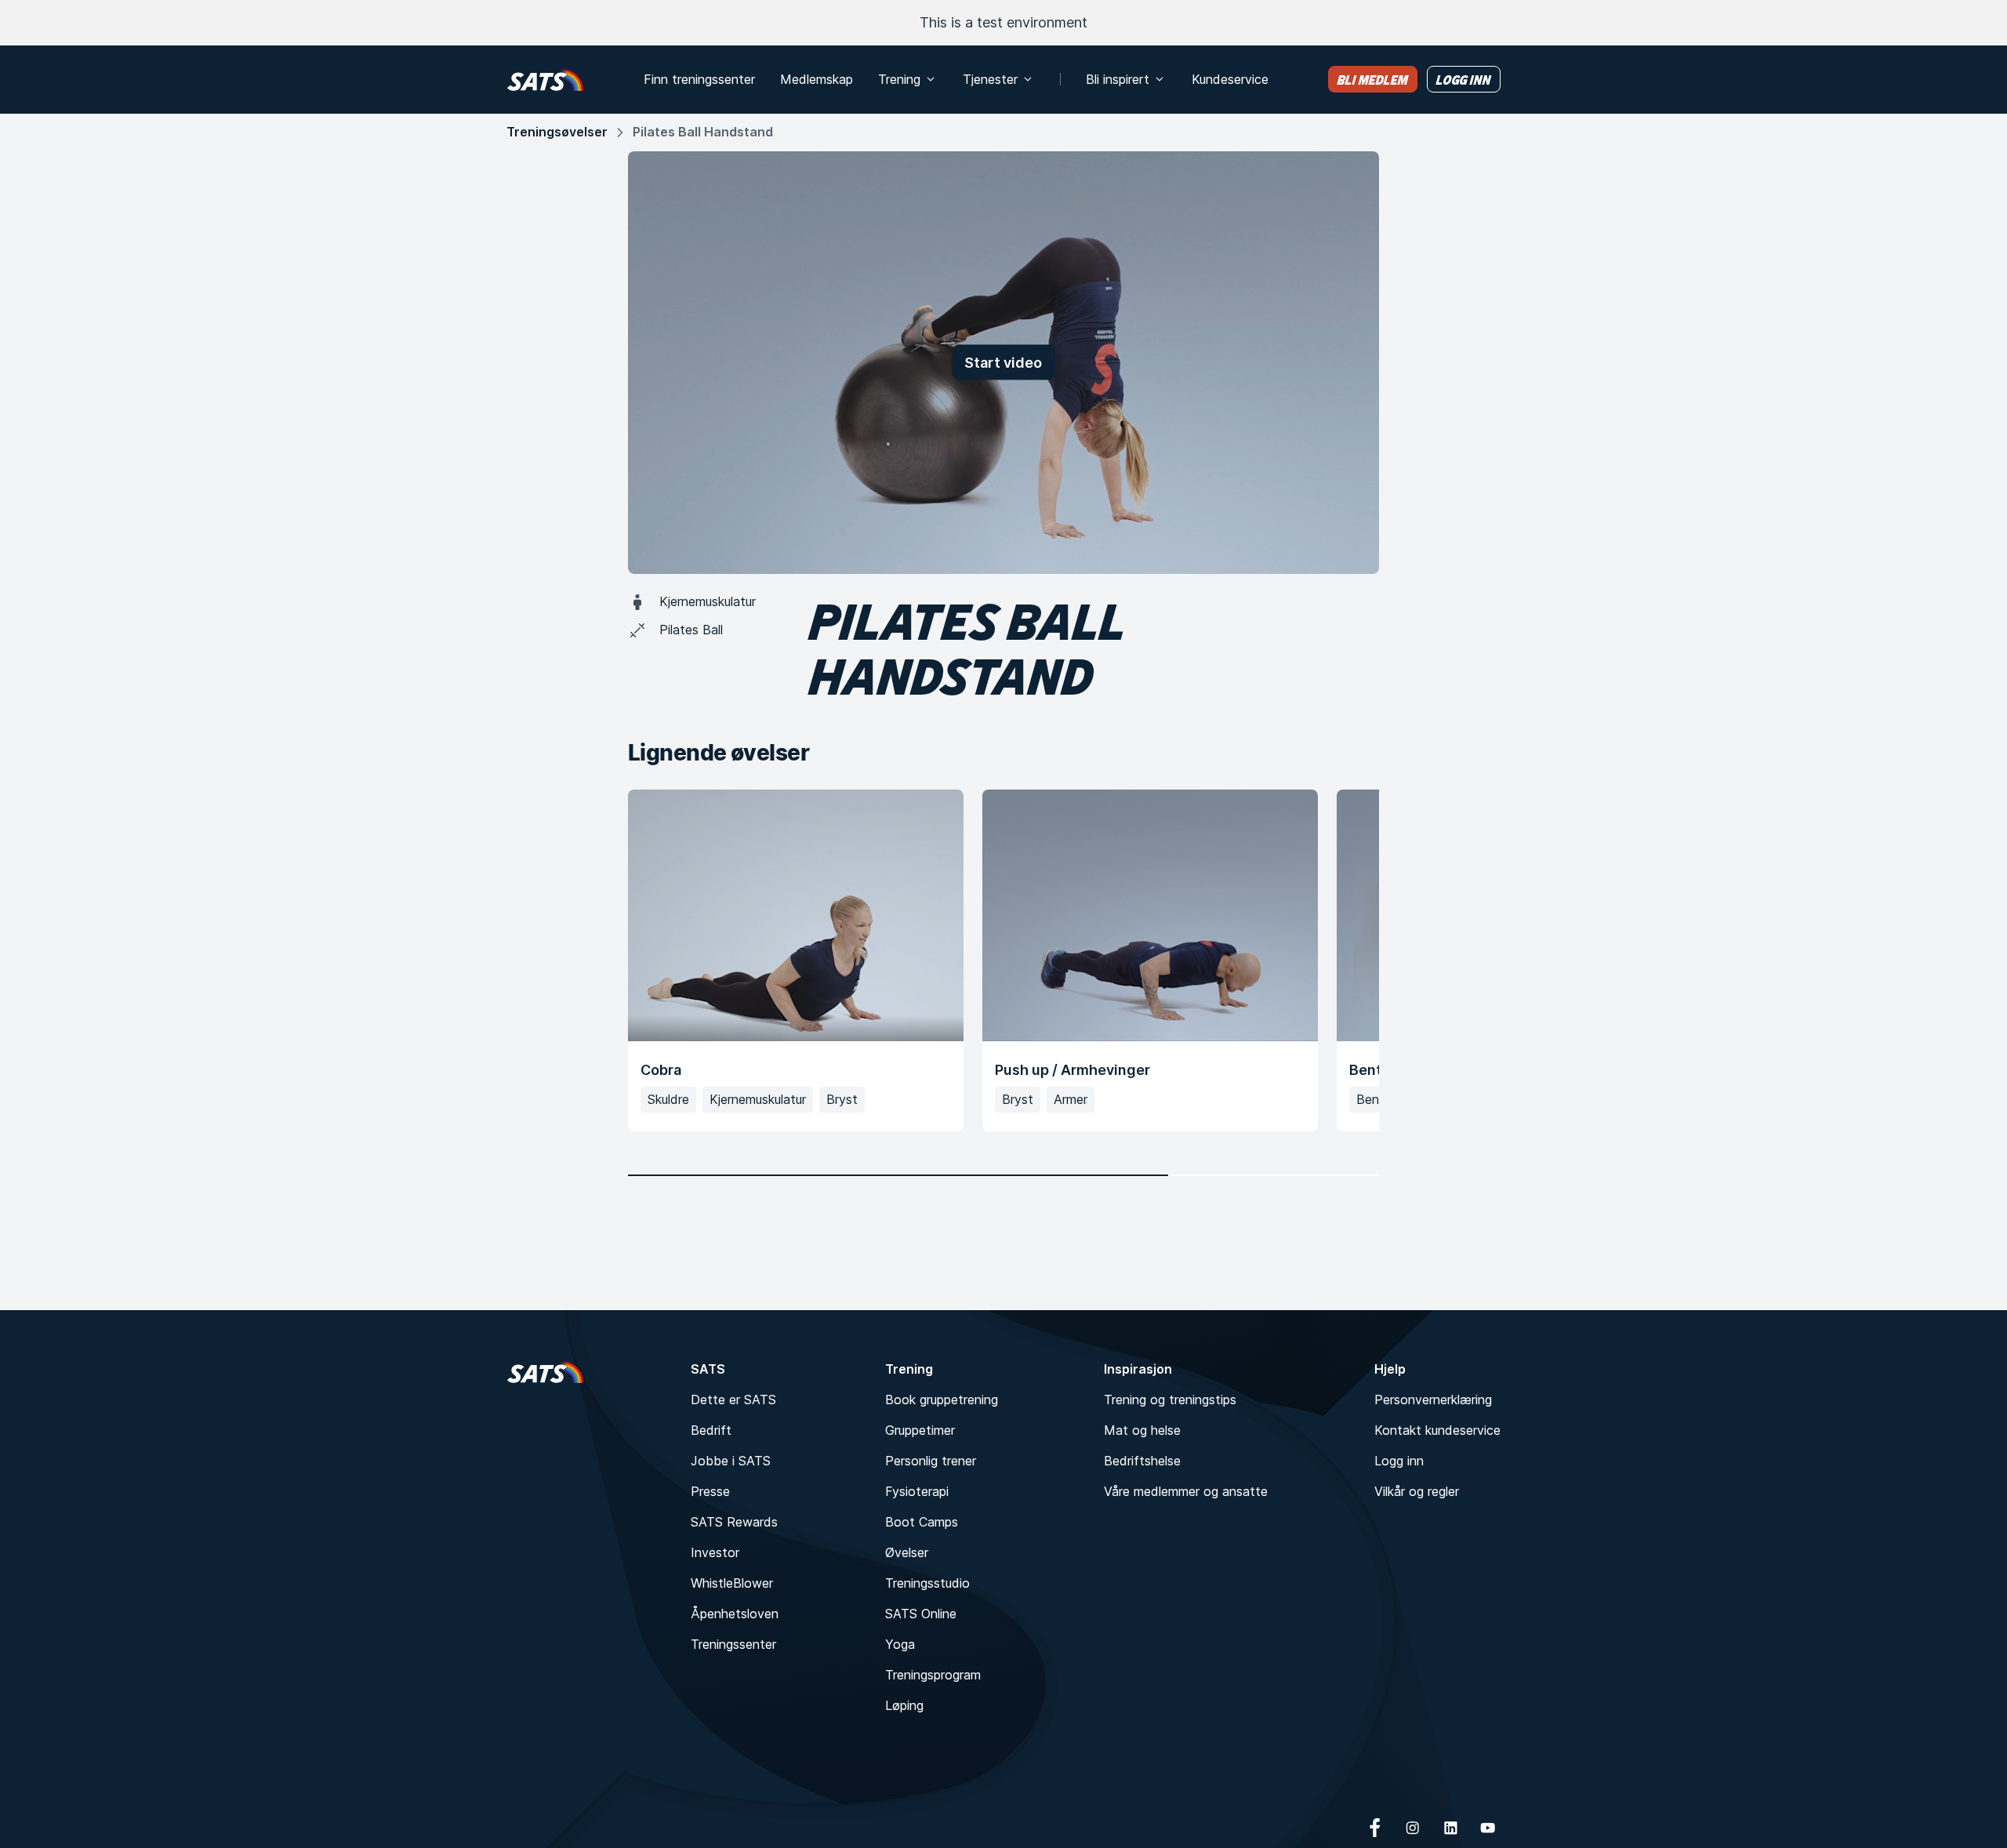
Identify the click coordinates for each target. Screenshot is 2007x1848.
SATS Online (921, 1614)
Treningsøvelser (557, 132)
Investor (715, 1552)
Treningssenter (733, 1644)
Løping (904, 1705)
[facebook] (1375, 1828)
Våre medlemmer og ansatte (1186, 1491)
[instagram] (1413, 1828)
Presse (710, 1491)
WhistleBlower (732, 1583)
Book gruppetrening (942, 1400)
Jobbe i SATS (731, 1461)
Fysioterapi (917, 1491)
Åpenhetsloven (735, 1614)
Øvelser (907, 1552)
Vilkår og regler (1417, 1491)
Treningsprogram (933, 1675)
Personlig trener (931, 1461)
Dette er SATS (733, 1400)
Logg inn (1399, 1461)
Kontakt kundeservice (1437, 1430)
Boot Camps (922, 1522)
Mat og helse (1142, 1430)
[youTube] (1488, 1828)
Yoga (900, 1644)
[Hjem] (545, 80)
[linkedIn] (1450, 1828)
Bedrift (711, 1430)
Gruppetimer (920, 1430)
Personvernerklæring (1433, 1400)
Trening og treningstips (1170, 1400)
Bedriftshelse (1142, 1461)
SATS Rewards (734, 1522)
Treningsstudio (927, 1583)
